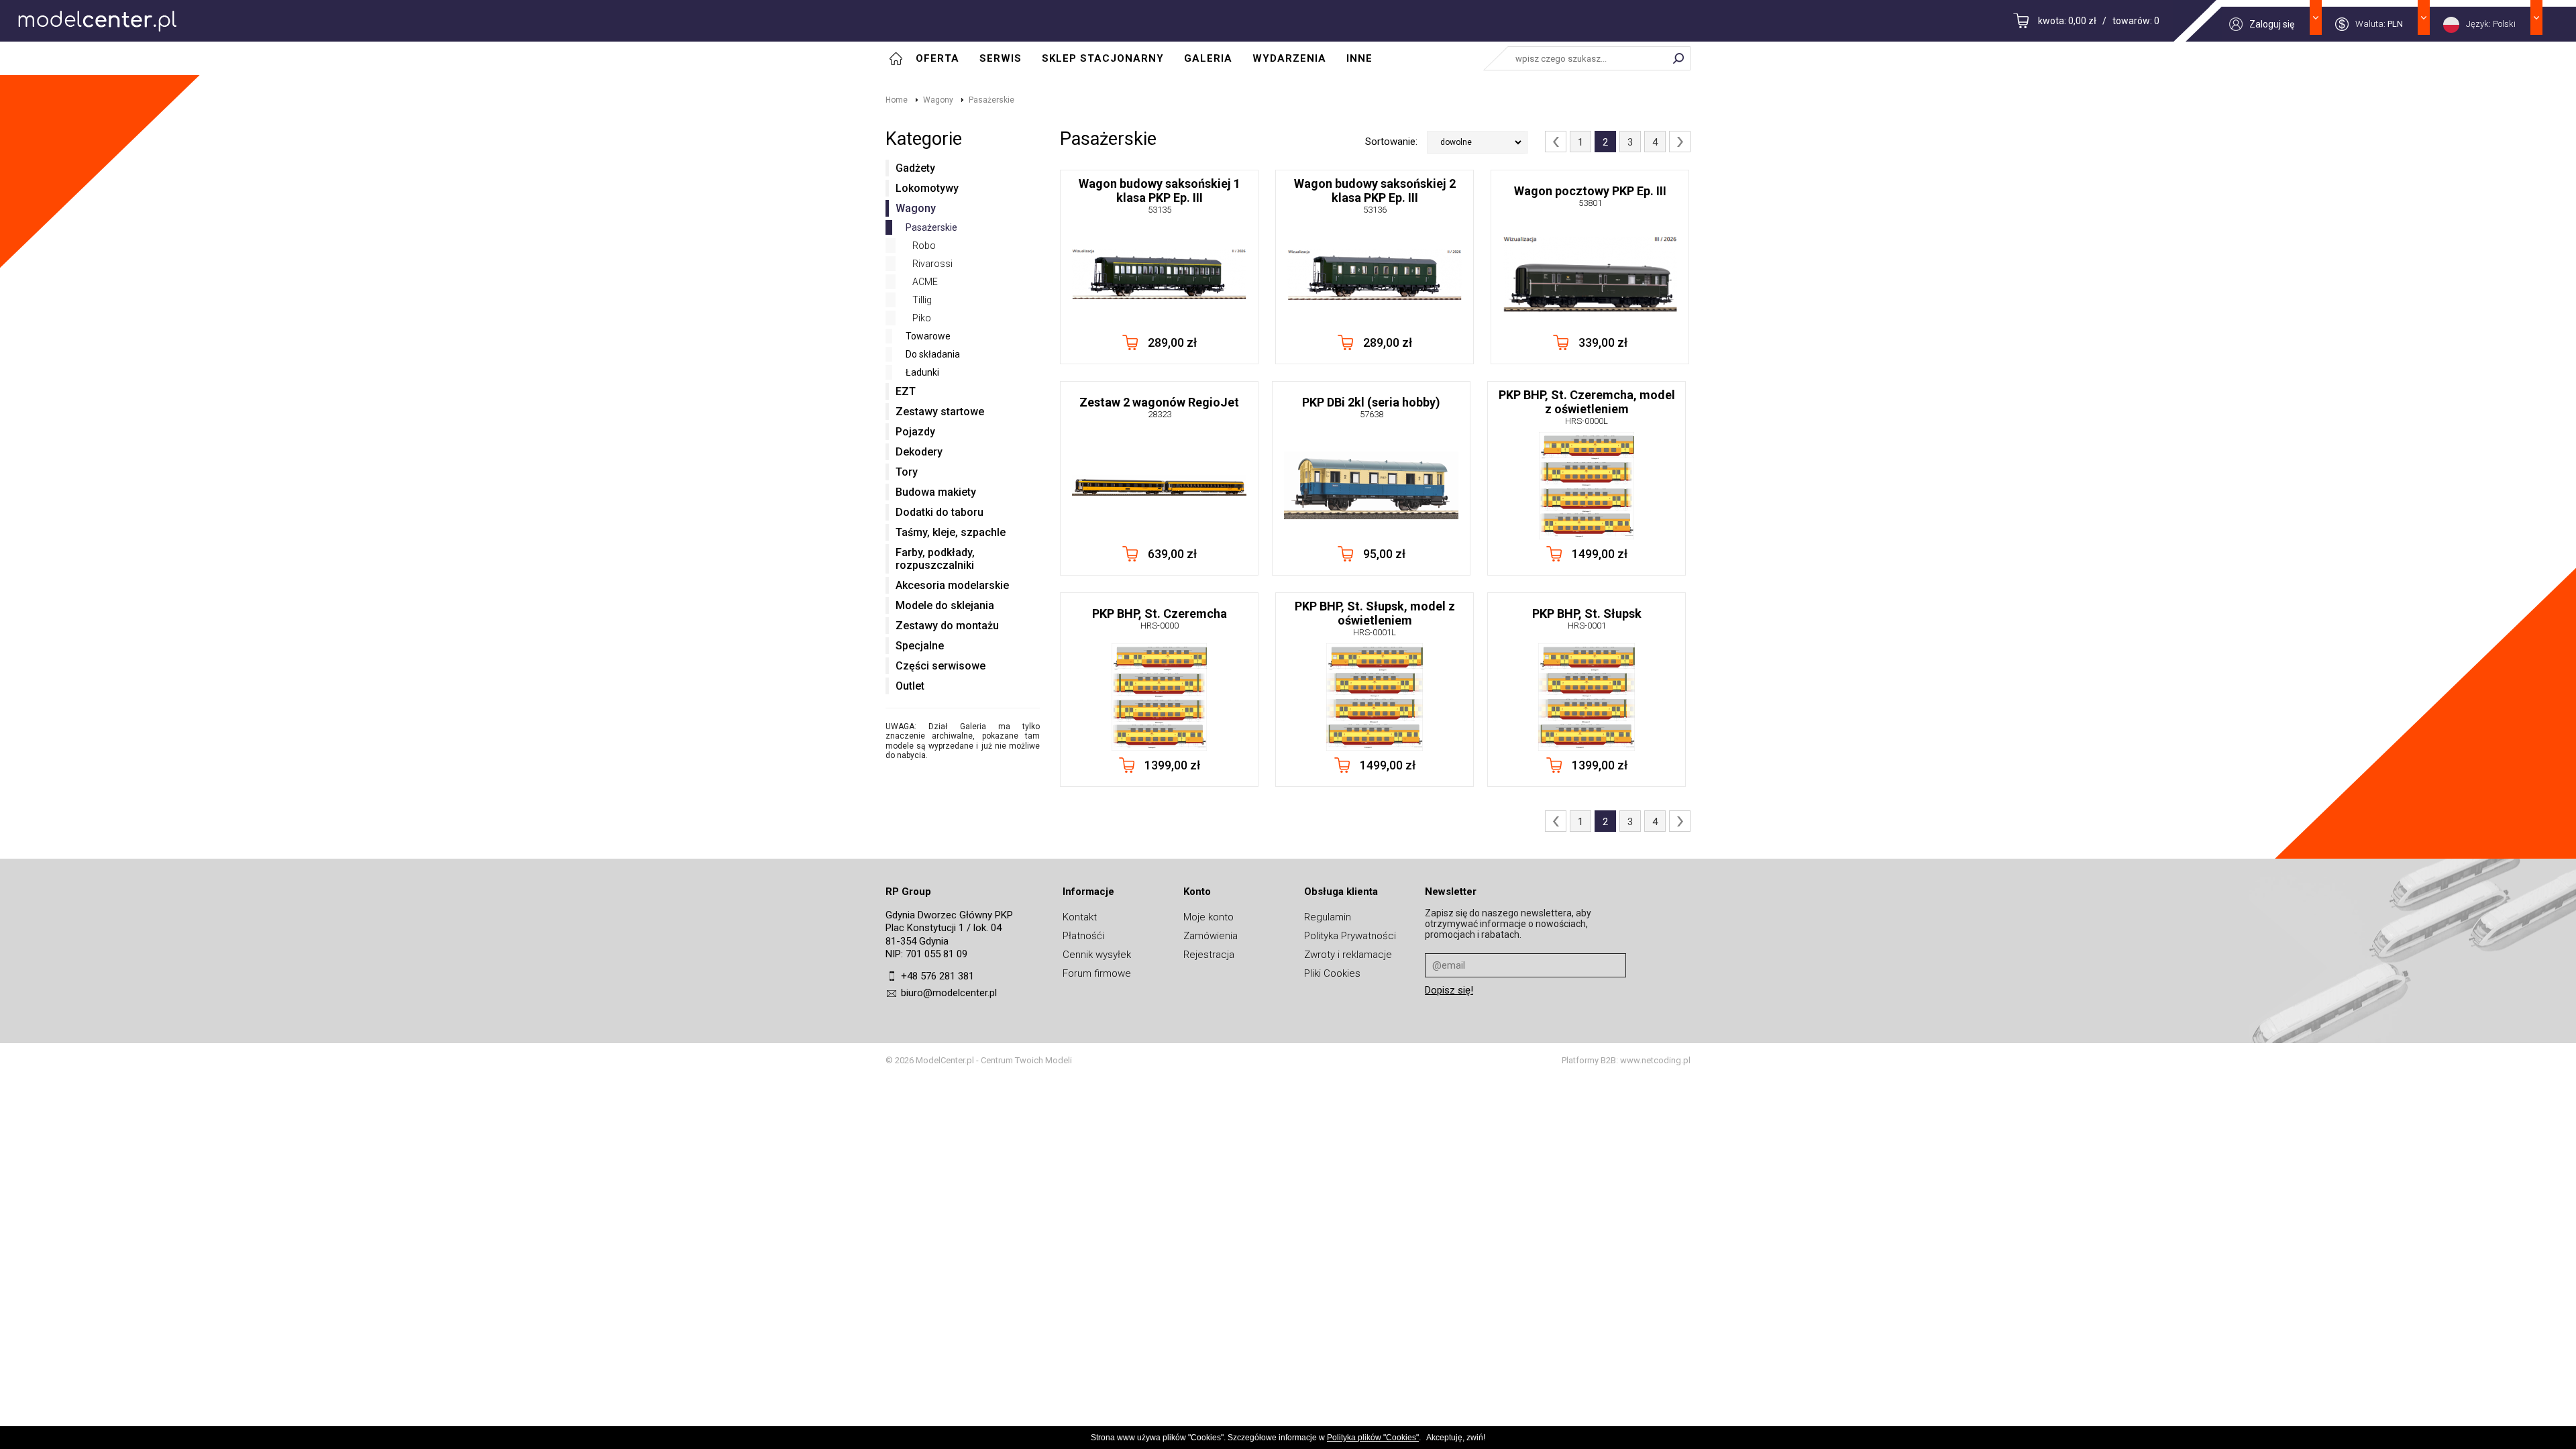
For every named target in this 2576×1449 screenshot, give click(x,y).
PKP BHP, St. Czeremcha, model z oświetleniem (1587, 407)
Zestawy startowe (940, 412)
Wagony (938, 100)
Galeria (1208, 58)
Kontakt (1080, 917)
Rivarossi (932, 264)
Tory (907, 472)
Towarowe (928, 336)
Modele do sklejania (945, 605)
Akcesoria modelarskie (952, 585)
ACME (925, 282)
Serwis (1001, 58)
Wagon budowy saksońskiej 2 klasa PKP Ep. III (1375, 196)
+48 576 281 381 (937, 976)
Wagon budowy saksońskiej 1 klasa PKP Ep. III (1160, 196)
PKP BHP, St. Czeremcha (1160, 619)
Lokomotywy (927, 188)
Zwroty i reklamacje (1348, 955)
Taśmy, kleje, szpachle (951, 532)
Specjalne (920, 646)
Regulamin (1328, 917)
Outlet (910, 686)
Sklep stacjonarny (1103, 58)
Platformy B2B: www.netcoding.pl (1626, 1060)
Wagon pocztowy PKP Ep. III (1590, 196)
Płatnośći (1083, 936)
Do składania (933, 354)
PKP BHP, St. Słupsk (1587, 619)
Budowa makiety (936, 492)
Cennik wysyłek (1097, 955)
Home (897, 100)
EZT (906, 391)
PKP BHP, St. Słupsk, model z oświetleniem (1375, 618)
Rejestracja (1209, 955)
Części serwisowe (941, 666)
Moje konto (1209, 917)
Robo (924, 246)
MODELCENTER (97, 21)
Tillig (922, 300)
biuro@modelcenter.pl (949, 993)
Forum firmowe (1097, 973)
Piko (922, 318)
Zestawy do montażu (947, 626)
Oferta (937, 58)
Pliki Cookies (1332, 973)
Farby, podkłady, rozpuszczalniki (935, 559)
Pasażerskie (991, 100)
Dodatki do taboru (940, 512)
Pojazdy (915, 432)
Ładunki (922, 372)
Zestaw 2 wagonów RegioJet (1159, 407)
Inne (1359, 58)
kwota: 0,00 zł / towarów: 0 (2099, 21)
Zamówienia (1211, 936)
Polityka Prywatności (1350, 936)
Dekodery (919, 452)
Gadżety (915, 168)
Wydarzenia (1289, 58)
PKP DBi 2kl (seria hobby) (1371, 407)
